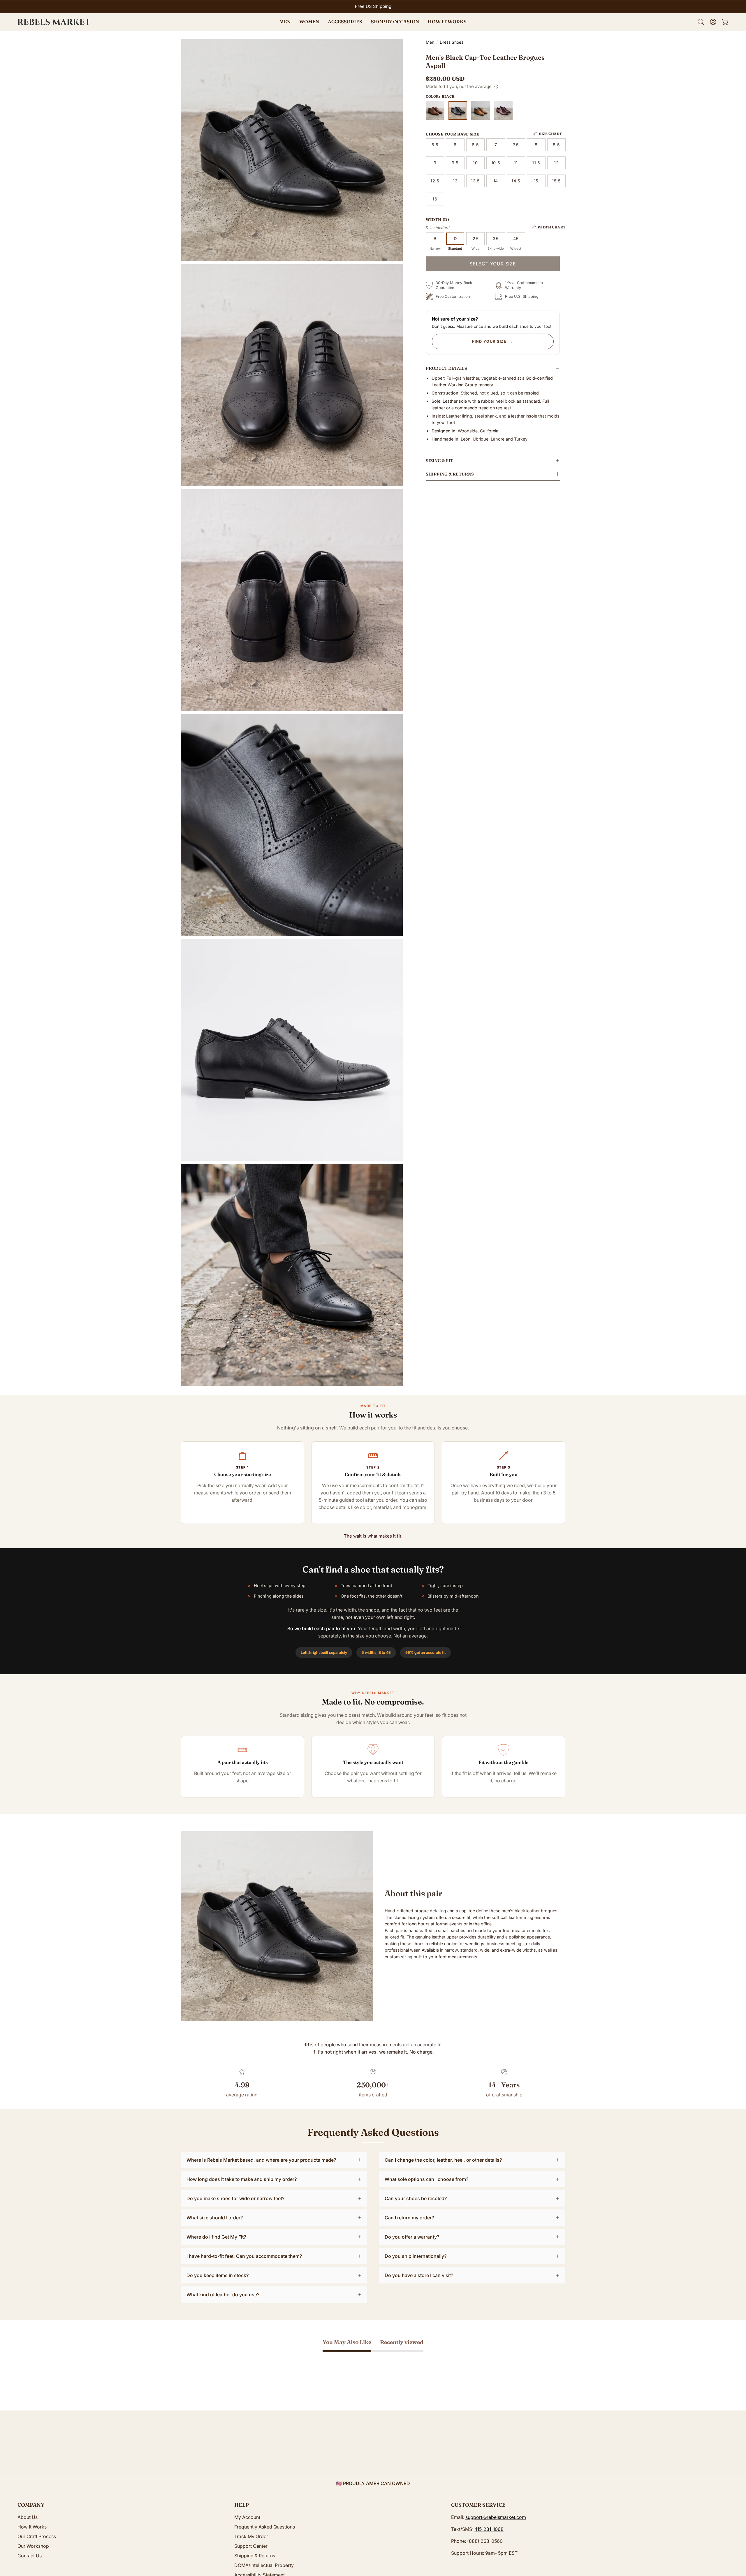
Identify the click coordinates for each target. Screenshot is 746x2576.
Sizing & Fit (439, 461)
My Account (247, 2517)
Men (430, 42)
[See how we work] (496, 87)
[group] (373, 7)
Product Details (446, 368)
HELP (242, 2505)
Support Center (251, 2546)
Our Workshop (33, 2546)
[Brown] (435, 110)
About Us (28, 2517)
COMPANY (31, 2505)
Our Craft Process (37, 2536)
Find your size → (493, 341)
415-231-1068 (489, 2529)
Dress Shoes (452, 42)
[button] (395, 22)
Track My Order (251, 2536)
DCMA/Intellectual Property (264, 2565)
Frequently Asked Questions (265, 2527)
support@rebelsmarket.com (496, 2517)
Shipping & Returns (450, 474)
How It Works (32, 2527)
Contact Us (30, 2556)
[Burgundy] (503, 110)
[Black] (458, 110)
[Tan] (481, 110)
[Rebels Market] (54, 22)
